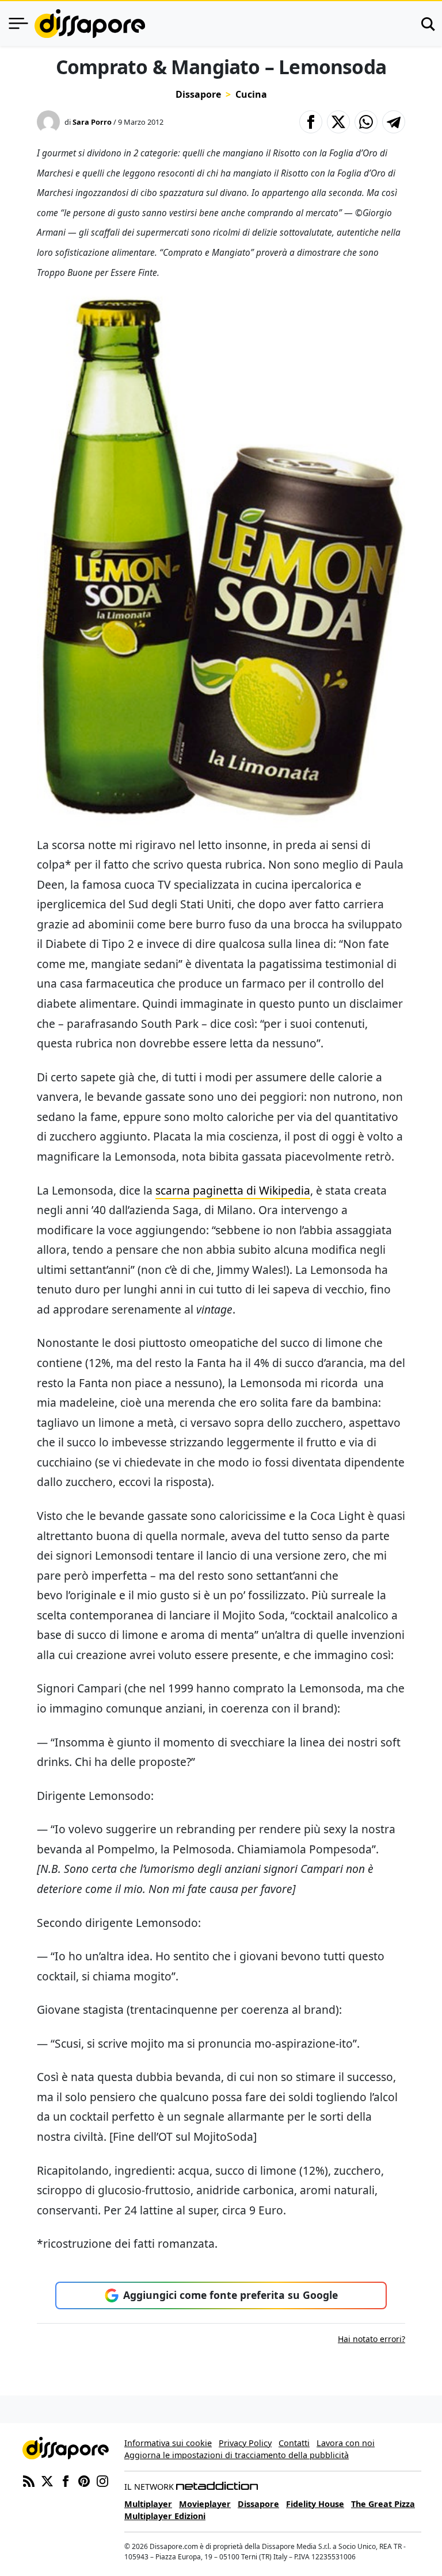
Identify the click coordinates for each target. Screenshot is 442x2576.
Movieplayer (205, 2504)
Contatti (294, 2443)
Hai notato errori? (371, 2339)
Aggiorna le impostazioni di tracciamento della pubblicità (237, 2455)
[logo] (90, 24)
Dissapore (198, 94)
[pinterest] (84, 2480)
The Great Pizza (383, 2504)
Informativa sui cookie (168, 2443)
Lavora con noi (346, 2443)
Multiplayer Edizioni (165, 2516)
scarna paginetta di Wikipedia (233, 1190)
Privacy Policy (245, 2443)
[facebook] (66, 2480)
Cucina (251, 94)
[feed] (29, 2480)
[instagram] (102, 2480)
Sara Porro (92, 122)
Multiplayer (148, 2504)
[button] (311, 122)
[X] (47, 2480)
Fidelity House (315, 2504)
